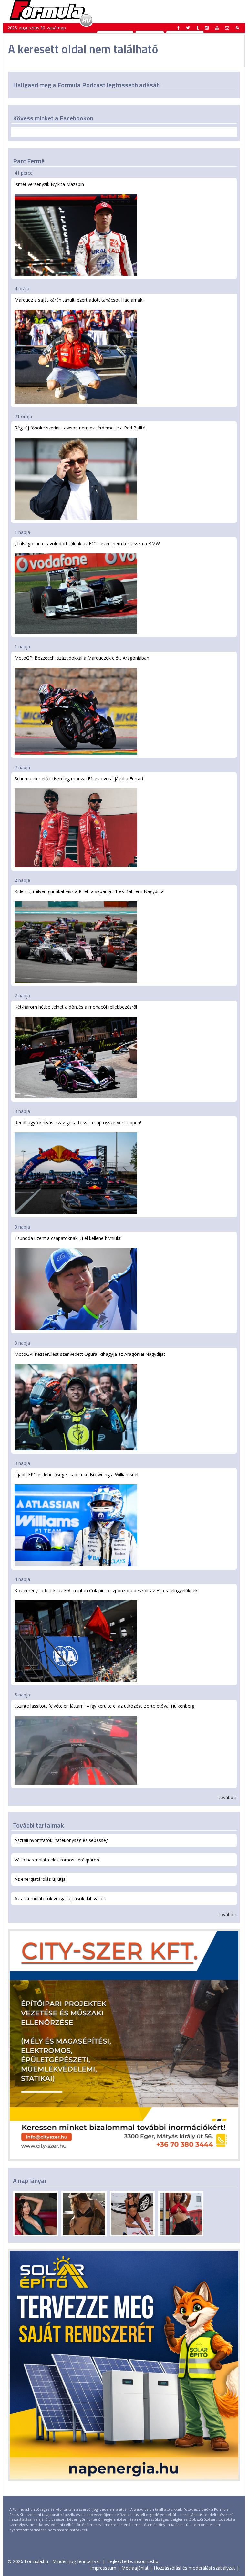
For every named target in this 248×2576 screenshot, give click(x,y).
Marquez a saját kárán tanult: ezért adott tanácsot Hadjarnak (78, 300)
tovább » (228, 1797)
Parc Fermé (29, 161)
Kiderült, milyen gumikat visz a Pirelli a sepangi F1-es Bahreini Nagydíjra (89, 891)
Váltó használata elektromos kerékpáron (57, 1860)
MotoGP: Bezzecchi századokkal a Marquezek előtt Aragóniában (82, 658)
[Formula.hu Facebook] (179, 28)
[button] (237, 28)
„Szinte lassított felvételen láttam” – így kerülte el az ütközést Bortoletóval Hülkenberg (104, 1706)
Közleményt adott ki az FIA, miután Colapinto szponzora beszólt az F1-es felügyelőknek (106, 1590)
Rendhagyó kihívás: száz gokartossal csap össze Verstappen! (78, 1123)
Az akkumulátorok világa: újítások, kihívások (60, 1898)
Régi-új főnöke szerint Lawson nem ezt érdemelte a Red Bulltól (81, 428)
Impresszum (103, 2568)
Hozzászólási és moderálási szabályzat (194, 2568)
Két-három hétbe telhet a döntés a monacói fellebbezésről (76, 1007)
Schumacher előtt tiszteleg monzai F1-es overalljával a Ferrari (79, 779)
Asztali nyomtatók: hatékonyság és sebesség (62, 1840)
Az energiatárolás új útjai (41, 1879)
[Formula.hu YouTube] (217, 28)
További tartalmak (38, 1825)
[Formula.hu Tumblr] (197, 28)
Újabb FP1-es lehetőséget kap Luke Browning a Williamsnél (76, 1474)
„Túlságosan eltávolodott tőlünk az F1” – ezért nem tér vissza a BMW (87, 544)
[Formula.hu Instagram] (207, 28)
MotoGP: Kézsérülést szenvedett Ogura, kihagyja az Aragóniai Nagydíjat (90, 1354)
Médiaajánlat (135, 2568)
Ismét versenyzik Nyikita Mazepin (49, 184)
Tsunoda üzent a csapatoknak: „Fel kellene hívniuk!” (68, 1238)
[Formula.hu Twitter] (188, 28)
